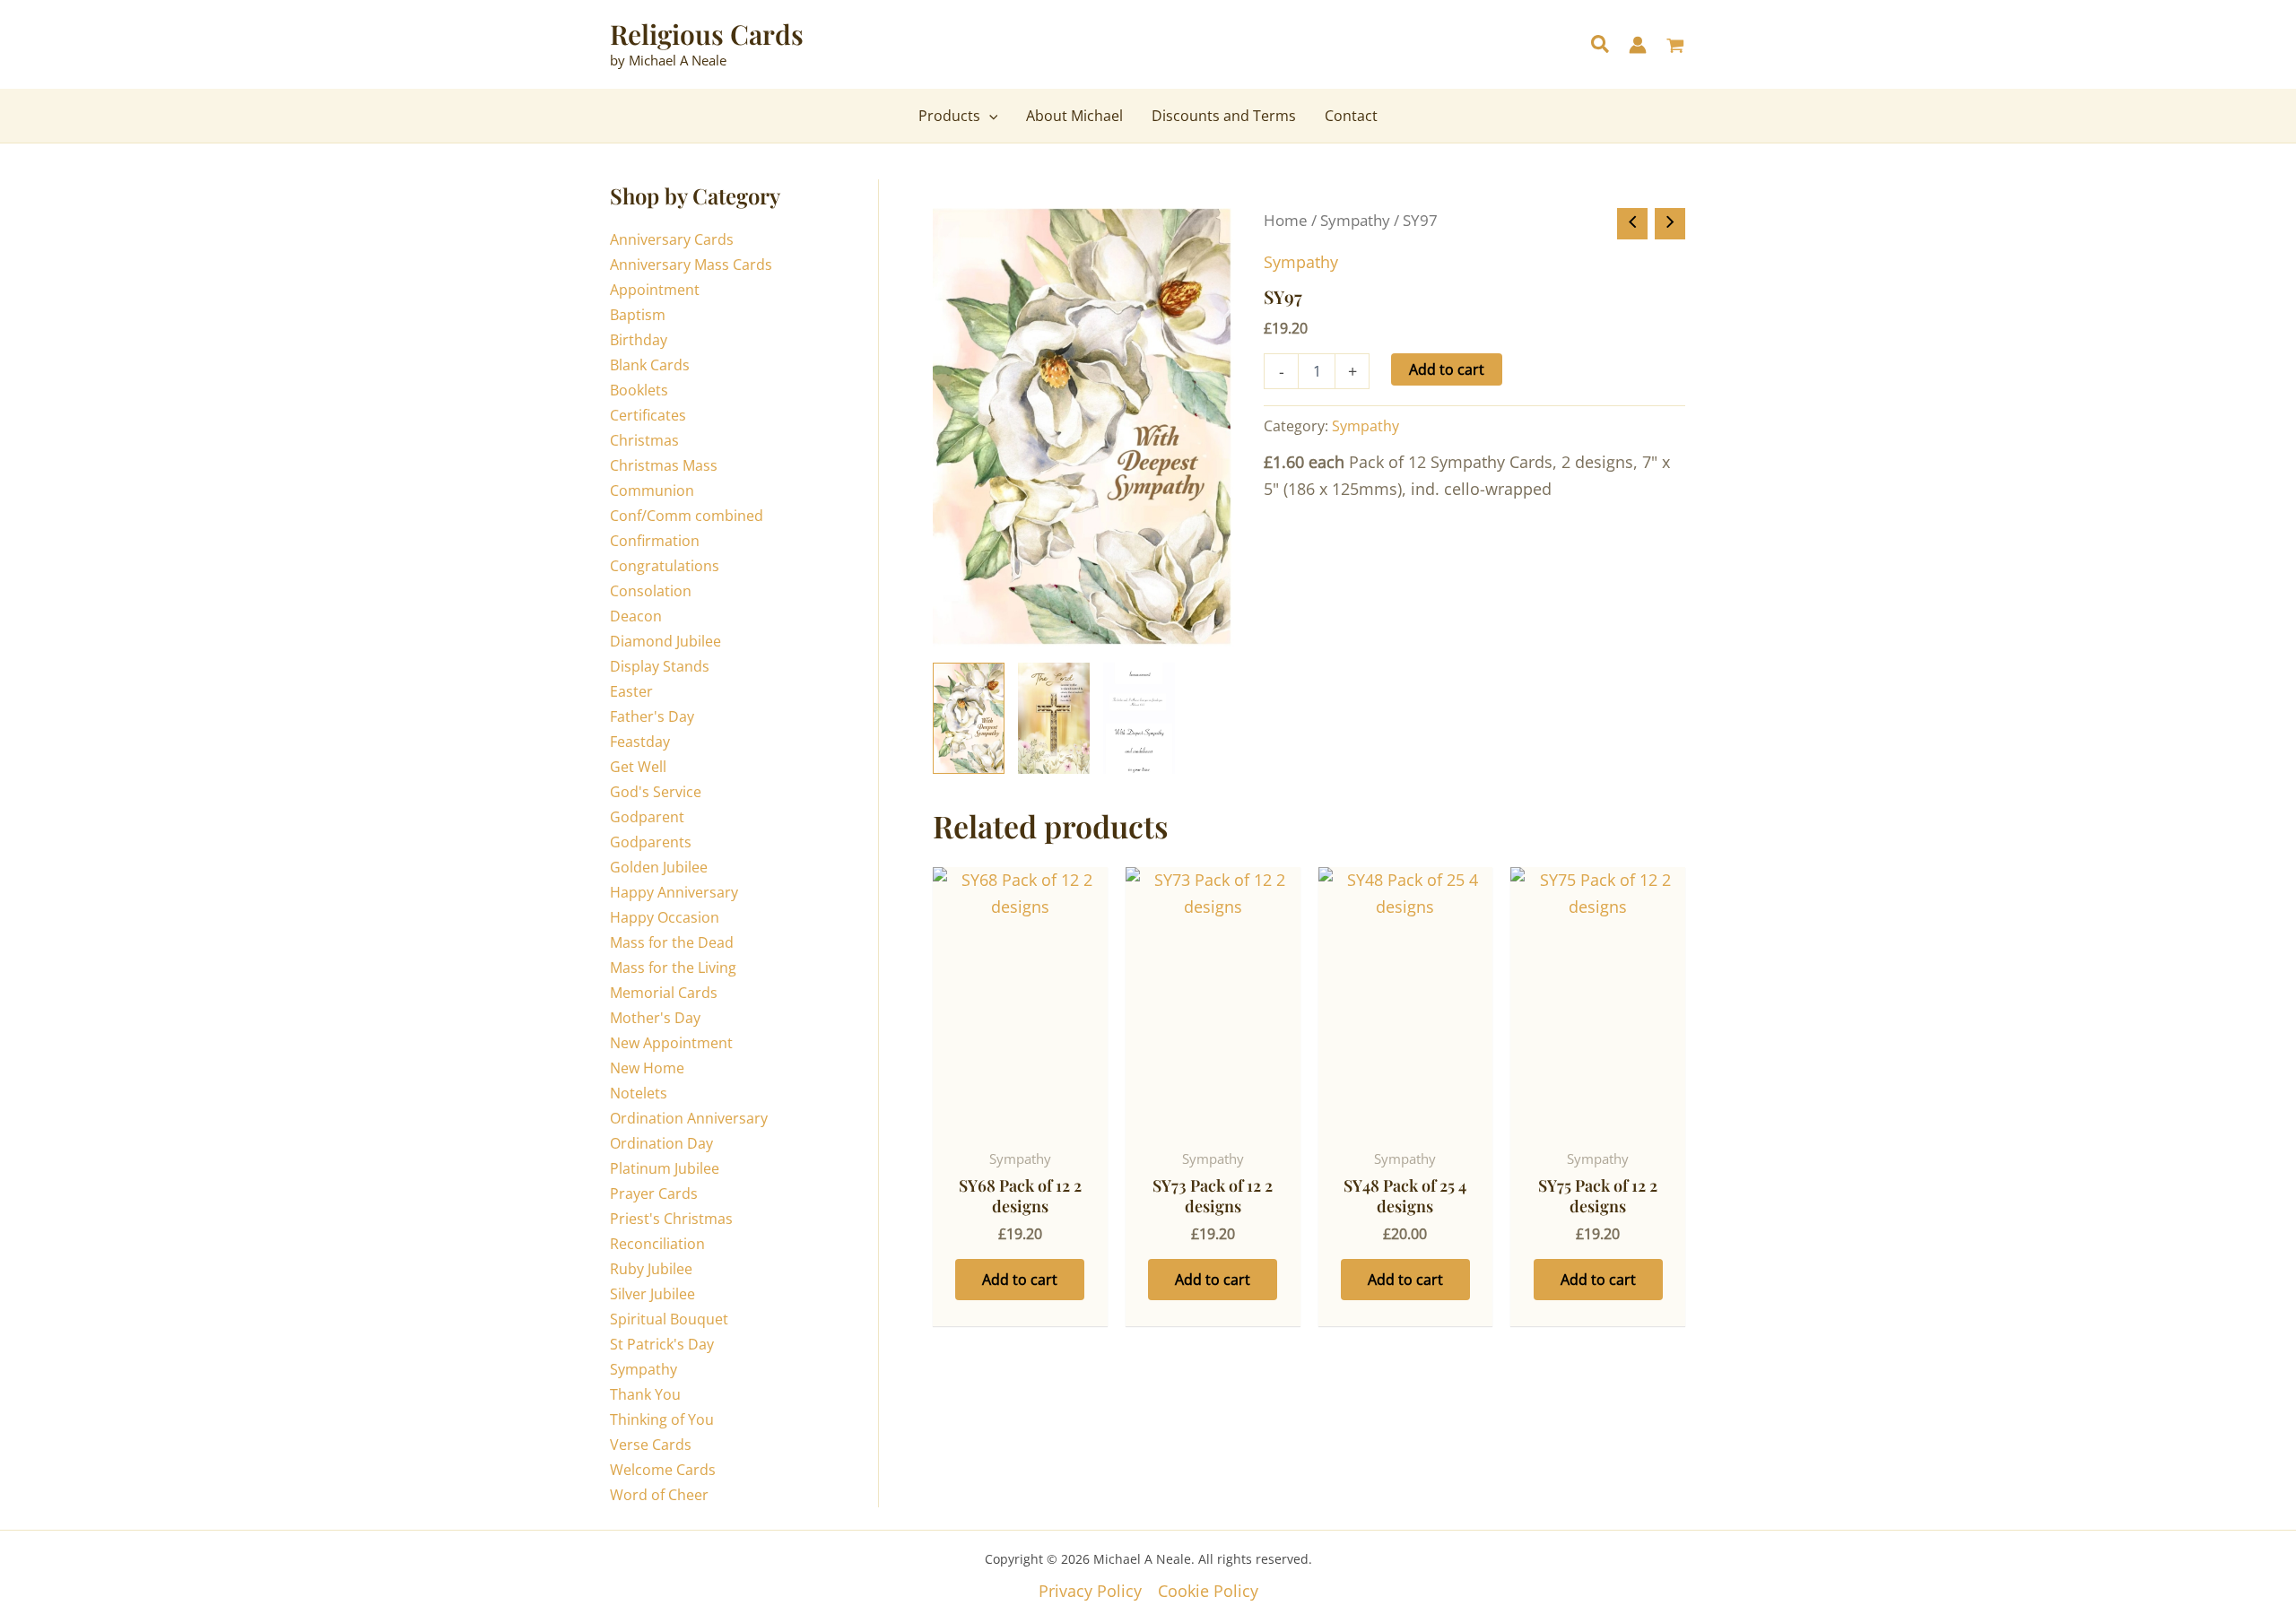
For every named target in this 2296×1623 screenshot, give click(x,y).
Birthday (639, 340)
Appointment (655, 290)
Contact (1351, 116)
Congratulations (665, 566)
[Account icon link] (1638, 45)
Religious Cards (707, 34)
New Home (647, 1068)
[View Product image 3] (1139, 718)
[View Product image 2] (1054, 718)
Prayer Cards (654, 1193)
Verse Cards (651, 1445)
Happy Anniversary (674, 892)
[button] (1601, 46)
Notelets (639, 1093)
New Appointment (671, 1043)
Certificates (648, 415)
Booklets (639, 390)
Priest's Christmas (671, 1219)
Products (949, 116)
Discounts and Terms (1224, 116)
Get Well (638, 767)
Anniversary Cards (672, 239)
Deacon (636, 616)
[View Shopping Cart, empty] (1675, 47)
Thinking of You (662, 1419)
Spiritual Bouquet (669, 1319)
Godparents (651, 842)
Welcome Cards (663, 1470)
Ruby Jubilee (651, 1269)
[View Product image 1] (969, 718)
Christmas (644, 440)
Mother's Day (655, 1018)
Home (1286, 220)
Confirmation (655, 541)
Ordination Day (661, 1143)
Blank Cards (650, 365)
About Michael (1074, 116)
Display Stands (660, 666)
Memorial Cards (664, 993)
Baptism (638, 315)
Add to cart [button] (1020, 1280)
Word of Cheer (659, 1495)
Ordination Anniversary (689, 1118)
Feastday (640, 742)
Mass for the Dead (672, 942)
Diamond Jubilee (665, 641)
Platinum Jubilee (665, 1168)
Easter (631, 691)
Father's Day (652, 716)
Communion (652, 490)
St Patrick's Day (662, 1344)
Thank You (645, 1394)
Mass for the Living (673, 968)
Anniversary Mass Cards (691, 265)
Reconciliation (657, 1244)
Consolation (651, 591)
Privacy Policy (1090, 1591)
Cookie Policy (1208, 1591)
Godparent (647, 817)
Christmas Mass (664, 465)
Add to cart (1447, 369)
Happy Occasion (665, 917)
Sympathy (644, 1369)
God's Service (656, 792)
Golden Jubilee (659, 867)
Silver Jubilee (652, 1294)
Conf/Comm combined (687, 516)
